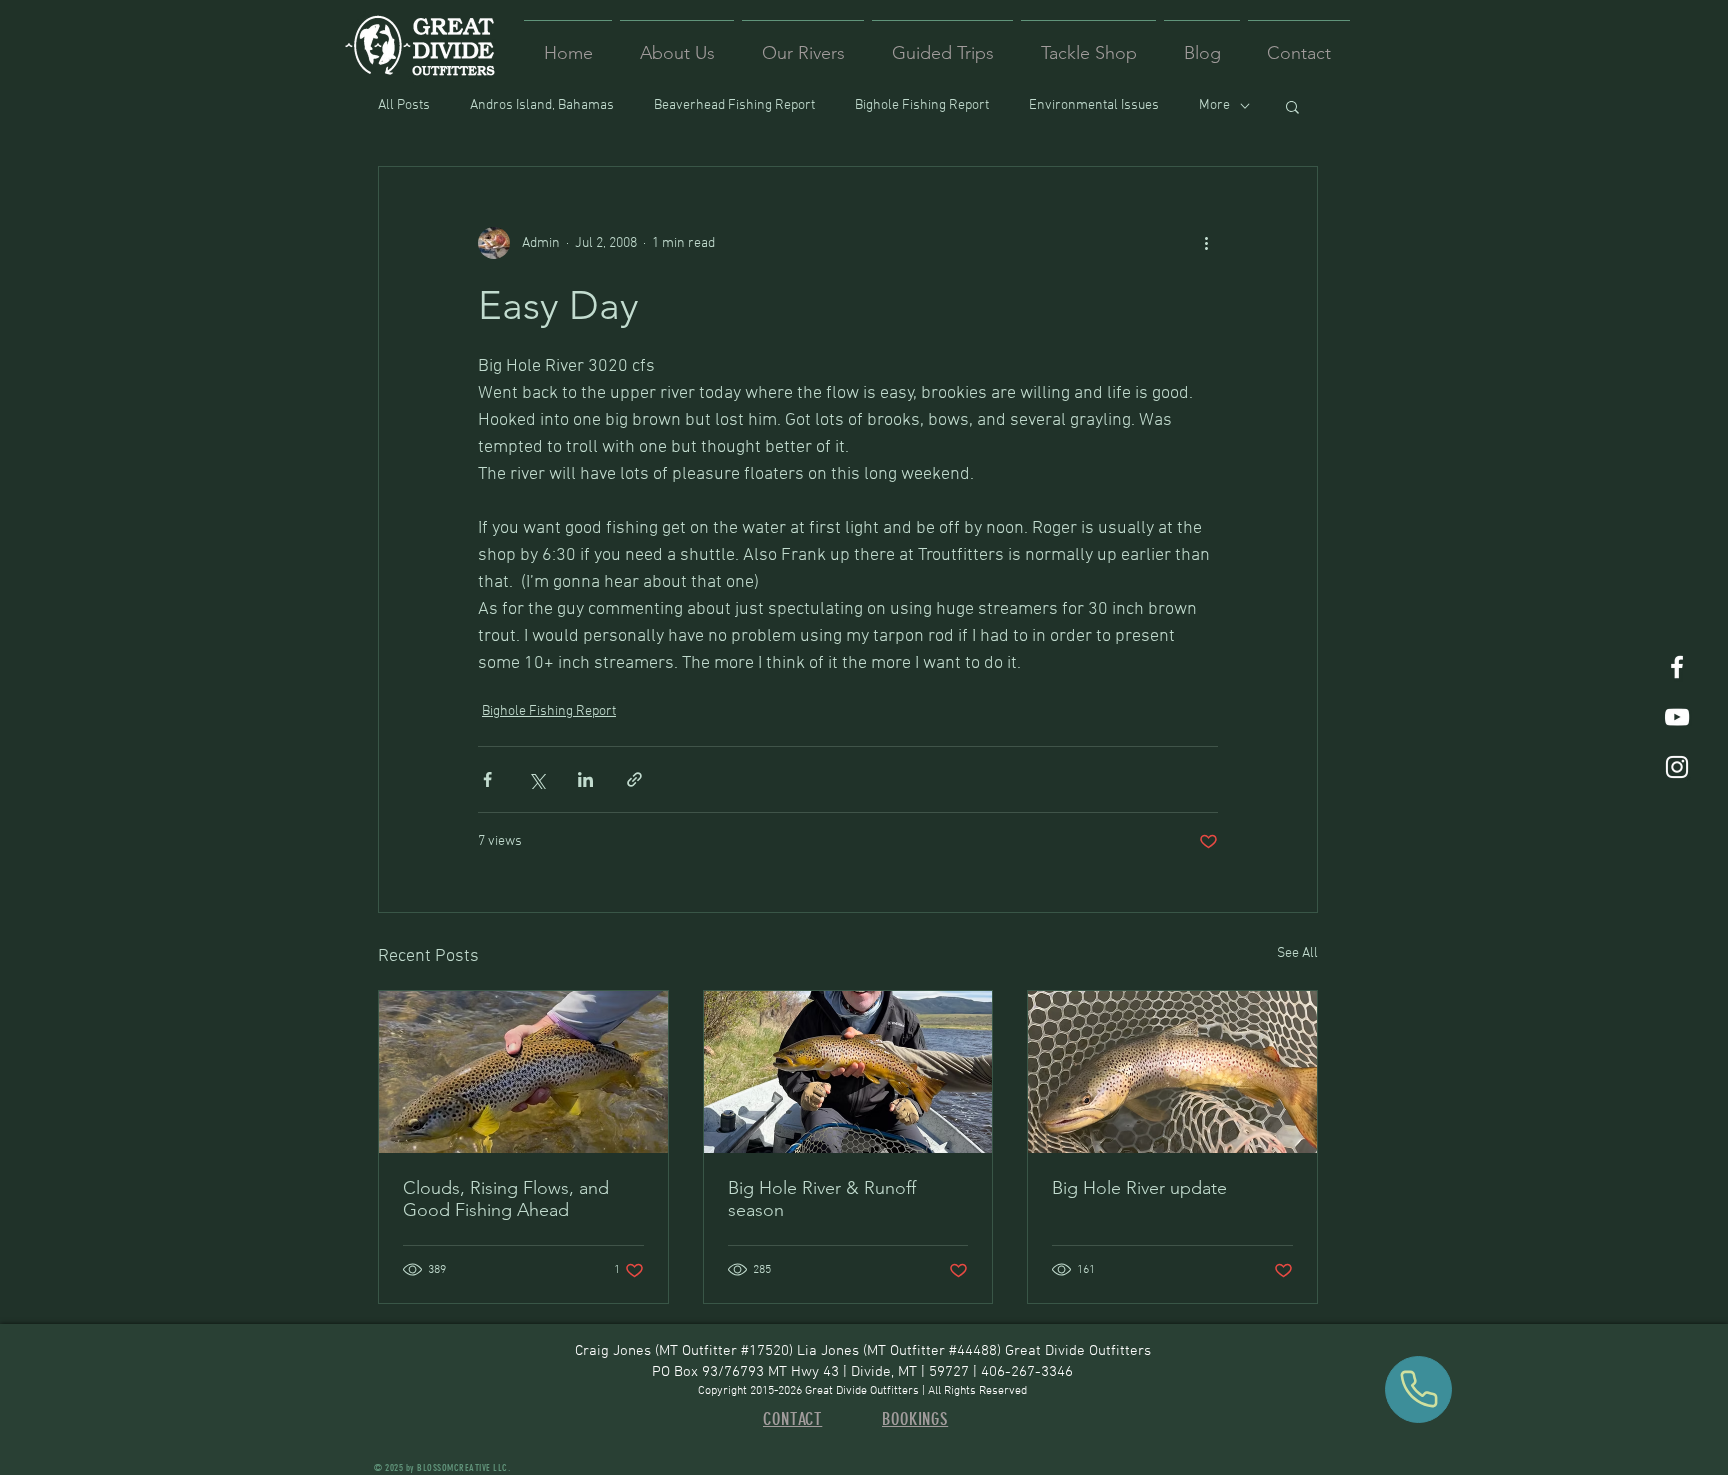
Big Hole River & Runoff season (822, 1199)
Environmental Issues (1094, 105)
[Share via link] (634, 779)
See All (1297, 953)
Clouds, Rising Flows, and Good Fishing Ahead (506, 1199)
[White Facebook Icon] (1677, 667)
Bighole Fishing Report (922, 105)
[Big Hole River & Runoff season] (848, 1072)
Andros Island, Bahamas (542, 105)
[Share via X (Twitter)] (536, 779)
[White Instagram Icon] (1677, 767)
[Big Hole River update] (1172, 1072)
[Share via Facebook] (487, 779)
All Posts (404, 105)
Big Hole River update (1139, 1188)
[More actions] (1206, 243)
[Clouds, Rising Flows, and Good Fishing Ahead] (523, 1072)
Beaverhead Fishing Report (734, 105)
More (1214, 105)
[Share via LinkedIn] (585, 779)
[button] (1292, 106)
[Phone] (1418, 1389)
